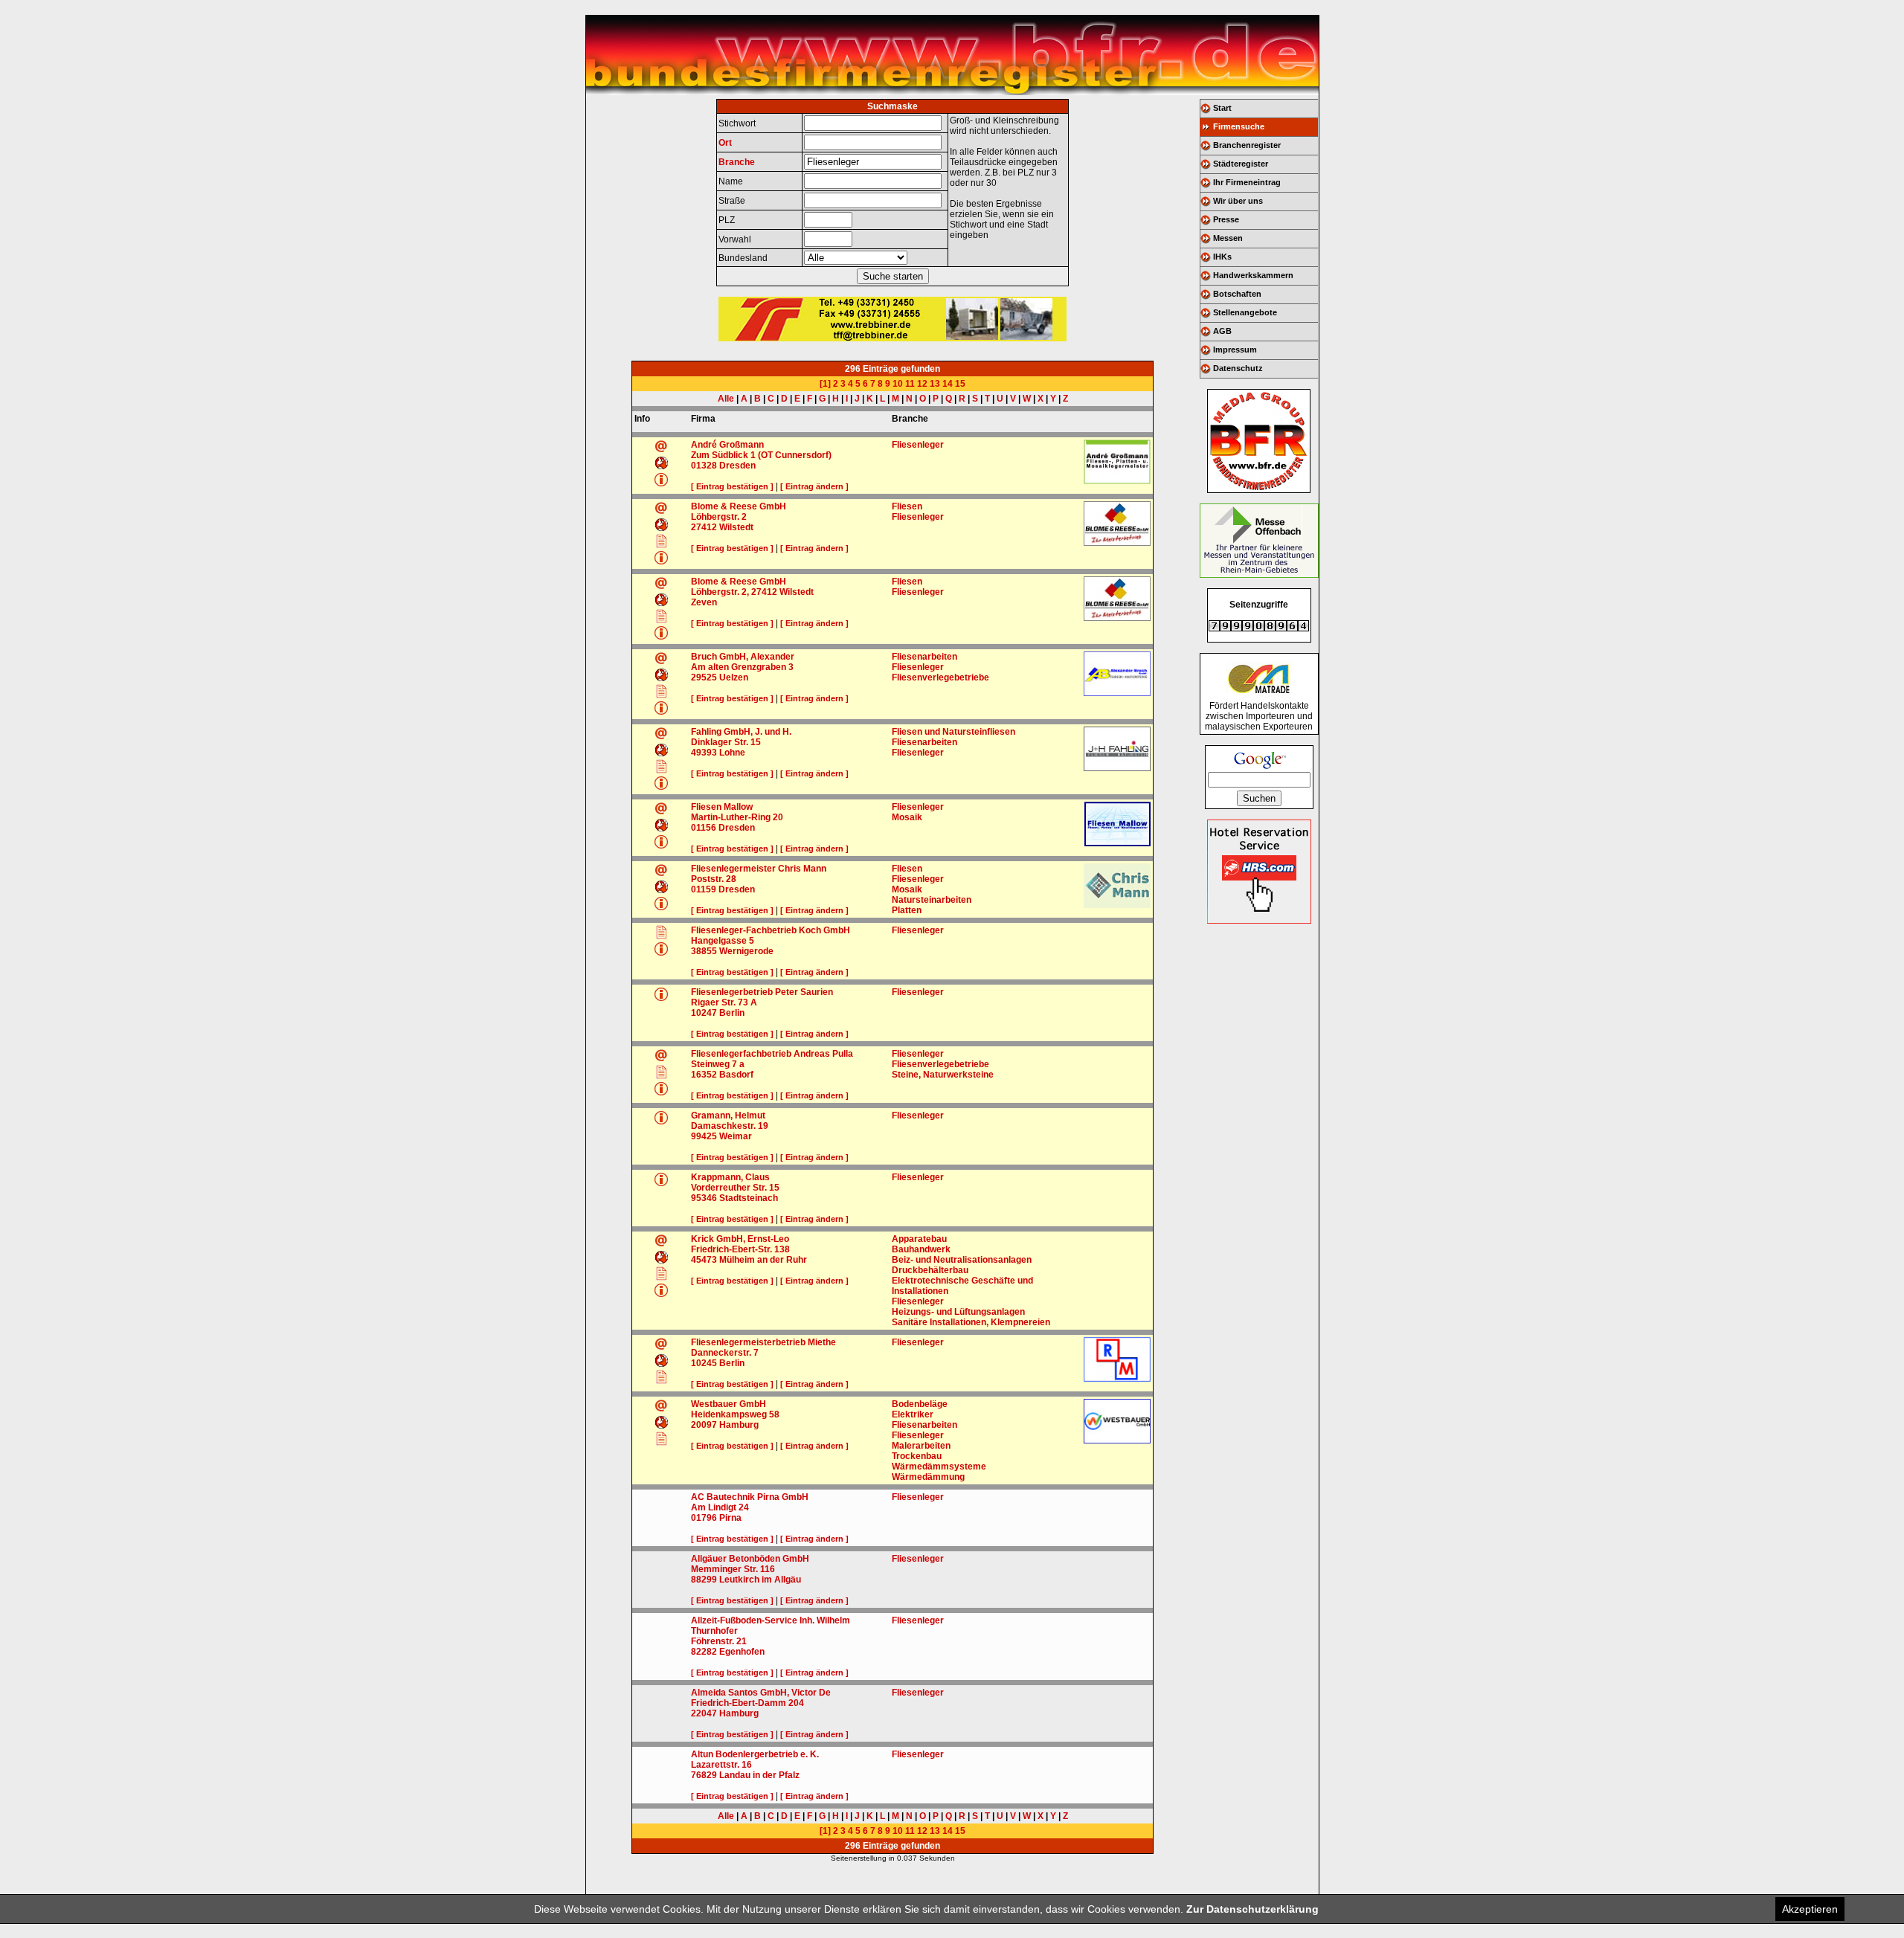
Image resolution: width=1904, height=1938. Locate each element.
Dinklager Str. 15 (726, 742)
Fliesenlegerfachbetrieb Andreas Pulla (772, 1054)
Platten (907, 910)
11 (910, 384)
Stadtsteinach (749, 1198)
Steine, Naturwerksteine (943, 1075)
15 (960, 384)
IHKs (1222, 257)
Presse (1226, 219)
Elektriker (913, 1414)
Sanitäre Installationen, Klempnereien (971, 1322)
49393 (704, 753)
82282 (704, 1652)
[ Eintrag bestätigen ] (732, 486)
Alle (726, 399)
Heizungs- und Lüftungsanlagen (958, 1312)
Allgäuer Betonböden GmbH (750, 1559)
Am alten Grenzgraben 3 (742, 667)
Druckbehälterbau (930, 1270)
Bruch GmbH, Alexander (743, 657)
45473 (704, 1260)
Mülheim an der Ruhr (763, 1260)
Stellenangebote (1245, 312)
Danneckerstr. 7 (725, 1353)
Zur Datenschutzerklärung (1252, 1909)
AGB (1222, 331)
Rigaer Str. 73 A (724, 1002)
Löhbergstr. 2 (719, 517)
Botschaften (1237, 294)
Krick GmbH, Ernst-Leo (740, 1239)
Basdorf (736, 1075)
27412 (704, 527)
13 (935, 384)
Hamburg (739, 1425)
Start (1222, 108)
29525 (704, 677)
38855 (704, 951)
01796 (704, 1518)
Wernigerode (746, 951)
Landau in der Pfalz (759, 1775)
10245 (704, 1363)
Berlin (732, 1013)
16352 (704, 1075)
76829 (704, 1775)
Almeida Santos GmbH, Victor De (761, 1693)
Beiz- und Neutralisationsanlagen (962, 1260)
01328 (704, 466)
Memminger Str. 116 (733, 1569)
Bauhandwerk (921, 1249)
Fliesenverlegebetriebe (940, 677)
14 (948, 384)
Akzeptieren (1810, 1909)
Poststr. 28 (714, 879)
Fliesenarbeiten (924, 657)
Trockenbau (917, 1456)
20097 (704, 1425)
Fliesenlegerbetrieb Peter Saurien (762, 992)
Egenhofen (742, 1652)
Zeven (704, 602)
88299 (704, 1580)
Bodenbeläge (920, 1404)
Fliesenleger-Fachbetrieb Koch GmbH (771, 930)
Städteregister (1241, 164)
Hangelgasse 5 (723, 941)
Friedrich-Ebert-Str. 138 (740, 1249)
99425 (704, 1136)
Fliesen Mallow (722, 807)
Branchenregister (1247, 145)
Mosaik (907, 817)
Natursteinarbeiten (932, 900)
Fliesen (907, 506)
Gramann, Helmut (728, 1116)
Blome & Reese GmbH (739, 506)
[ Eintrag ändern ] (814, 486)
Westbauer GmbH (729, 1404)
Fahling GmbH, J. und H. (741, 732)
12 (922, 384)
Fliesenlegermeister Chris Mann (759, 869)
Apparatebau (919, 1239)
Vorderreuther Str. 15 (735, 1188)
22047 (704, 1713)
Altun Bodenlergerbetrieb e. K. (755, 1754)
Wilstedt (736, 527)
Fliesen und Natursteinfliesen (953, 732)
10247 (704, 1013)
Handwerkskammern (1253, 275)
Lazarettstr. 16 (721, 1765)
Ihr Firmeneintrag (1247, 182)
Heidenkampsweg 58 (735, 1414)
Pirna (730, 1518)
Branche (737, 162)
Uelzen (734, 677)
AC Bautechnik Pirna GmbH (750, 1497)
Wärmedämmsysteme (939, 1467)
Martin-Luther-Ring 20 (737, 817)
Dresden (737, 466)
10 (898, 384)
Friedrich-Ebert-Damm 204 (747, 1703)
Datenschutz (1238, 368)
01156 (704, 828)
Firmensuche (1239, 126)
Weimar (736, 1136)
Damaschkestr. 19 (730, 1126)
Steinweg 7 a (718, 1064)
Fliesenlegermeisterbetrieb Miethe (763, 1342)
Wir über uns (1238, 201)
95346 (704, 1198)
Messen (1228, 238)
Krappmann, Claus (730, 1177)
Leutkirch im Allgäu (760, 1580)
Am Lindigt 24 (720, 1507)
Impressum (1235, 350)
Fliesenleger (918, 445)
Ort (725, 143)
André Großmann (727, 445)
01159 (704, 889)
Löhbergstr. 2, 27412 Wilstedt (752, 592)
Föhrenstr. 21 (719, 1641)
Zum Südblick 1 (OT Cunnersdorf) (761, 455)
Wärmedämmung (928, 1477)
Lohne (732, 753)
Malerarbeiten (921, 1446)
